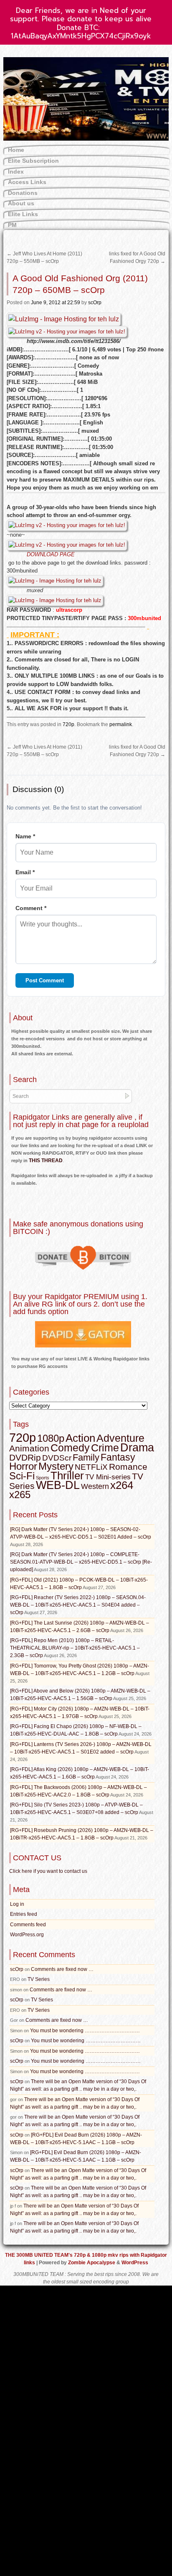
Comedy (70, 1448)
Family (86, 1457)
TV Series (39, 1979)
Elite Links (23, 214)
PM (12, 225)
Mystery (56, 1466)
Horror (23, 1466)
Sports (43, 1478)
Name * (25, 836)
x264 (122, 1485)
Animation (29, 1448)
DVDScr (57, 1458)
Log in (17, 1904)
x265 (20, 1495)
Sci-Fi (22, 1476)
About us (21, 203)
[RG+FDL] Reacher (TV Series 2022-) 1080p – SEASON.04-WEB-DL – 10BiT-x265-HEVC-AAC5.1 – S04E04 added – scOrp (78, 1605)
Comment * (31, 908)
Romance (128, 1467)
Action (80, 1438)
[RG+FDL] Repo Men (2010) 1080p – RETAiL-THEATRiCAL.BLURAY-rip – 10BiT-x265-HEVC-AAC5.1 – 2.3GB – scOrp (75, 1648)
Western (95, 1486)
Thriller (67, 1476)
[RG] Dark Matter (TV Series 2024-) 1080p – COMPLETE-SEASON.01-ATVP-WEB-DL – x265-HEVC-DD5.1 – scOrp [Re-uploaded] (81, 1562)
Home (16, 150)
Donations (23, 193)
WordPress (135, 2263)
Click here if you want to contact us (48, 1871)
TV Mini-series (108, 1477)
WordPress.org (27, 1935)
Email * (25, 872)
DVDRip (25, 1458)
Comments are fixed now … (62, 1969)
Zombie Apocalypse (92, 2263)
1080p (51, 1438)
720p (68, 724)
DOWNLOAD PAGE (51, 554)
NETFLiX (91, 1467)
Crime (105, 1448)
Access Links (27, 182)
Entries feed (24, 1914)
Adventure (120, 1438)
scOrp (95, 303)
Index (16, 172)
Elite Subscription (33, 161)
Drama (137, 1448)
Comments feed (28, 1925)
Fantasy (118, 1457)
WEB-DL (58, 1485)
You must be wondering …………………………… (85, 2031)
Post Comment (45, 980)
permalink (121, 724)
